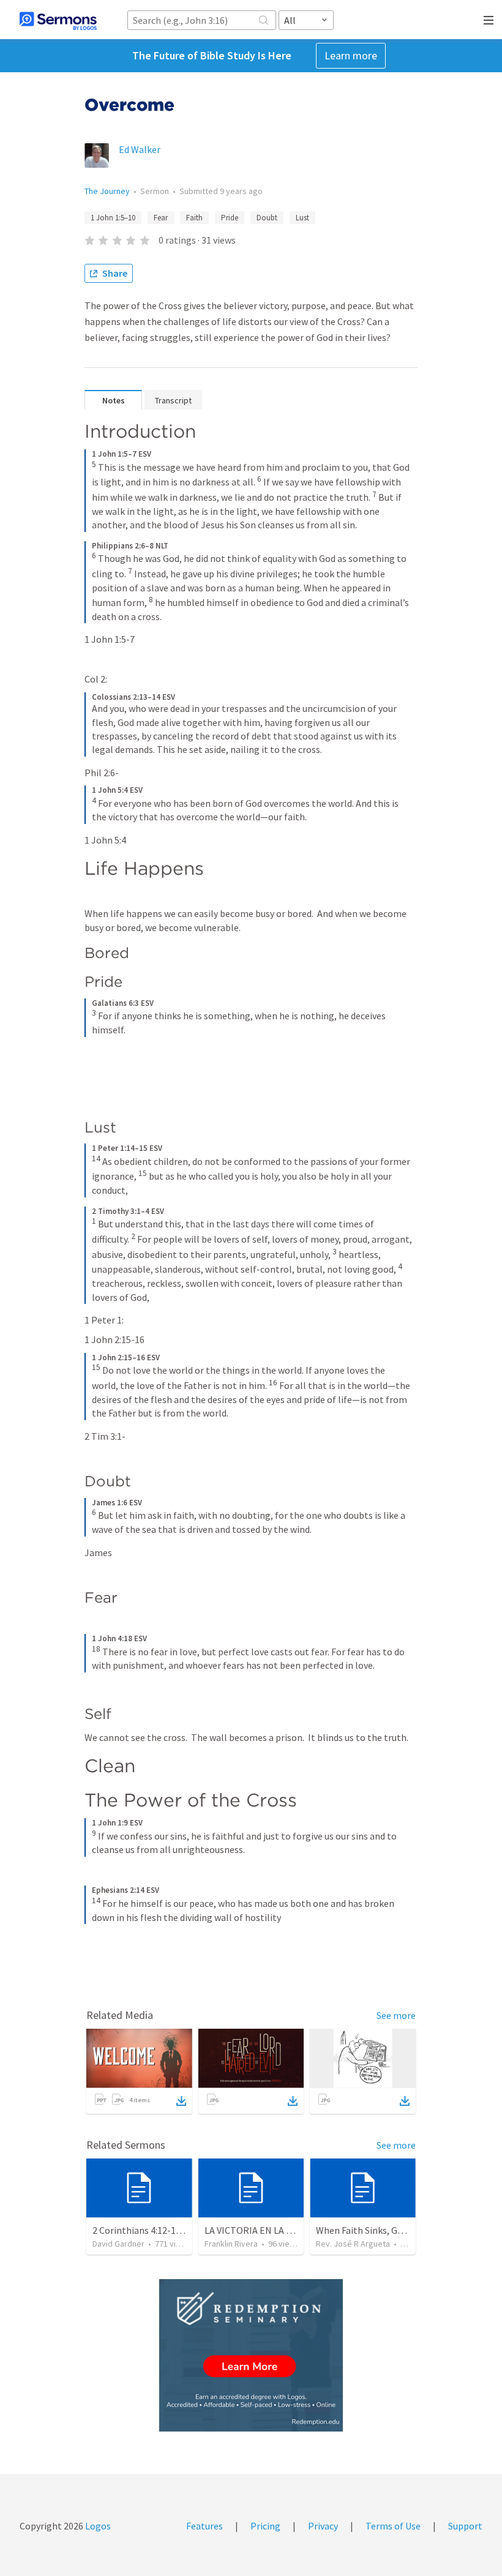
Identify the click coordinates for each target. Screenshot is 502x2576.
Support (465, 2526)
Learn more (351, 55)
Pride (230, 218)
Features (204, 2526)
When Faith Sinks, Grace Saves (378, 2230)
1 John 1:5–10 (113, 218)
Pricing (265, 2526)
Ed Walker (140, 149)
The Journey (107, 191)
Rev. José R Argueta (353, 2244)
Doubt (267, 218)
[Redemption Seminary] (251, 2355)
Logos (97, 2526)
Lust (302, 218)
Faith (194, 218)
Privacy (323, 2526)
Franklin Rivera (231, 2244)
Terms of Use (393, 2526)
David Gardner (118, 2244)
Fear (161, 218)
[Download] (181, 2101)
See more (396, 2015)
